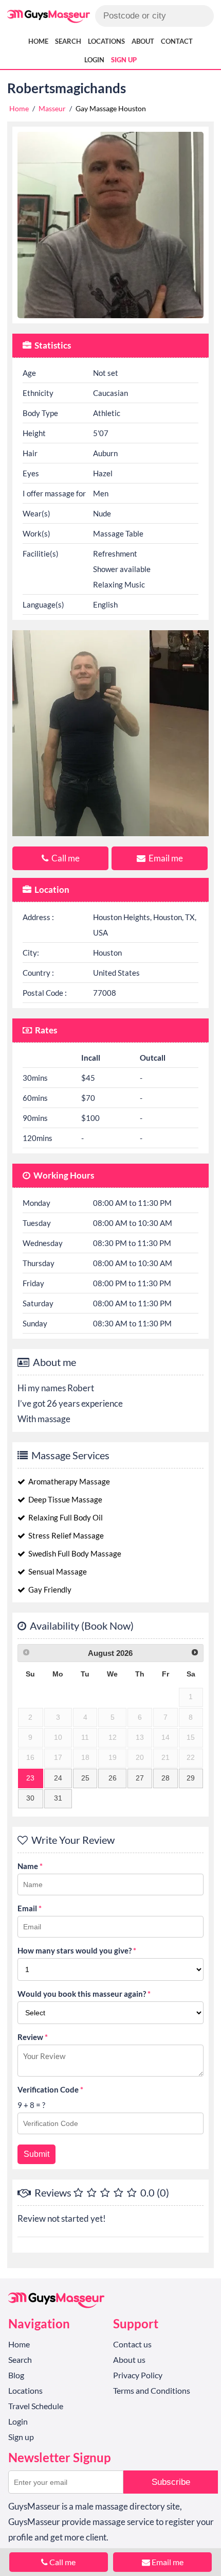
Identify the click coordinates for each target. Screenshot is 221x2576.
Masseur (52, 108)
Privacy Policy (138, 2375)
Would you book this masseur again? (84, 1994)
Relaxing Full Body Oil (65, 1517)
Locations (106, 41)
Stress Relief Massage (65, 1535)
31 (58, 1798)
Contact (177, 41)
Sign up (124, 60)
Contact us (132, 2344)
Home (38, 41)
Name (30, 1866)
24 (58, 1778)
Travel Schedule (36, 2406)
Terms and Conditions (152, 2390)
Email (30, 1908)
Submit (36, 2154)
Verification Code (50, 2089)
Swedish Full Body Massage (74, 1553)
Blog (16, 2375)
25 (85, 1778)
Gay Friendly (49, 1589)
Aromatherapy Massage (68, 1481)
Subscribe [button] (171, 2482)
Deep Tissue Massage (65, 1499)
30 (30, 1798)
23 (30, 1778)
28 (165, 1778)
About (143, 41)
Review (33, 2037)
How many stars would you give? (77, 1950)
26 (113, 1778)
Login (94, 60)
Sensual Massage (57, 1571)
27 (140, 1778)
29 (191, 1778)
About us (129, 2359)
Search (68, 41)
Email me (165, 858)
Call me (65, 858)
